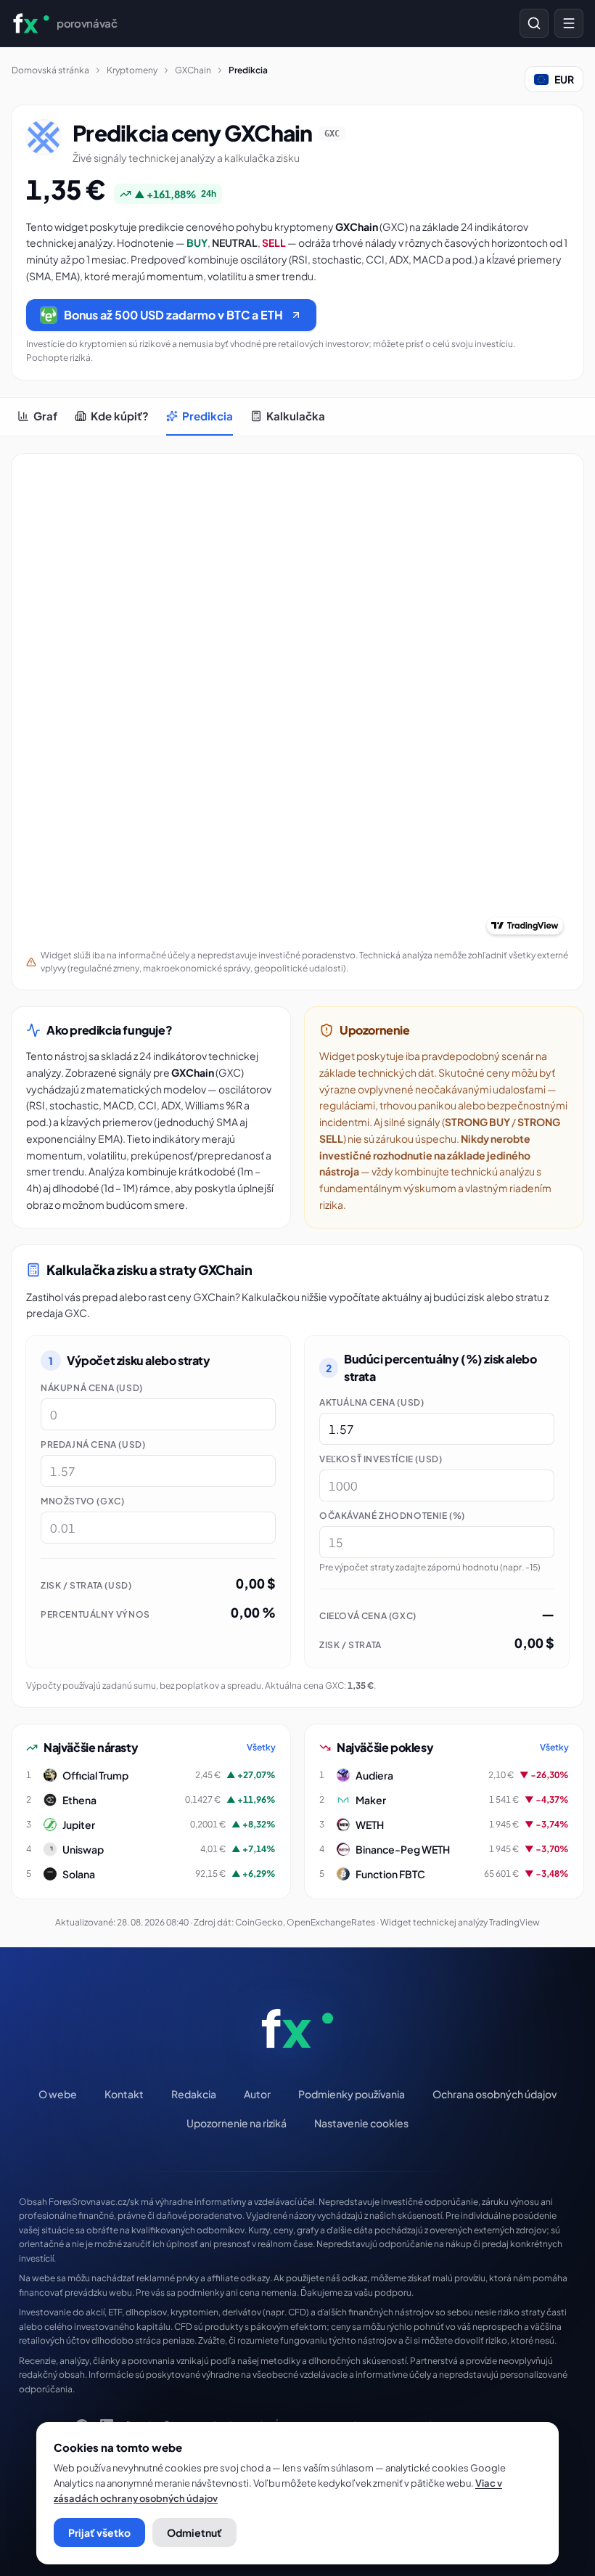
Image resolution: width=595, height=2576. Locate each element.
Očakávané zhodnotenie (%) (392, 1516)
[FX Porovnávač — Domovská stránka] (297, 2029)
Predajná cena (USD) (93, 1444)
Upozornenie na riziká (237, 2123)
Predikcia (208, 416)
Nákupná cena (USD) (92, 1388)
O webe (58, 2094)
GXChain (193, 70)
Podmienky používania (352, 2094)
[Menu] (569, 23)
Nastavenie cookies (361, 2123)
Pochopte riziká (58, 358)
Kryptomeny (132, 70)
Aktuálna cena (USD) (372, 1402)
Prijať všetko (99, 2532)
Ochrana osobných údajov (495, 2094)
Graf (45, 416)
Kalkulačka (296, 416)
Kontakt (124, 2094)
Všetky (261, 1747)
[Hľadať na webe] (534, 23)
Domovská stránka (50, 70)
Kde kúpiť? (120, 416)
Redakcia (194, 2094)
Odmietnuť (194, 2532)
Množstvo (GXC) (82, 1501)
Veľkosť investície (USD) (381, 1459)
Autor (257, 2094)
